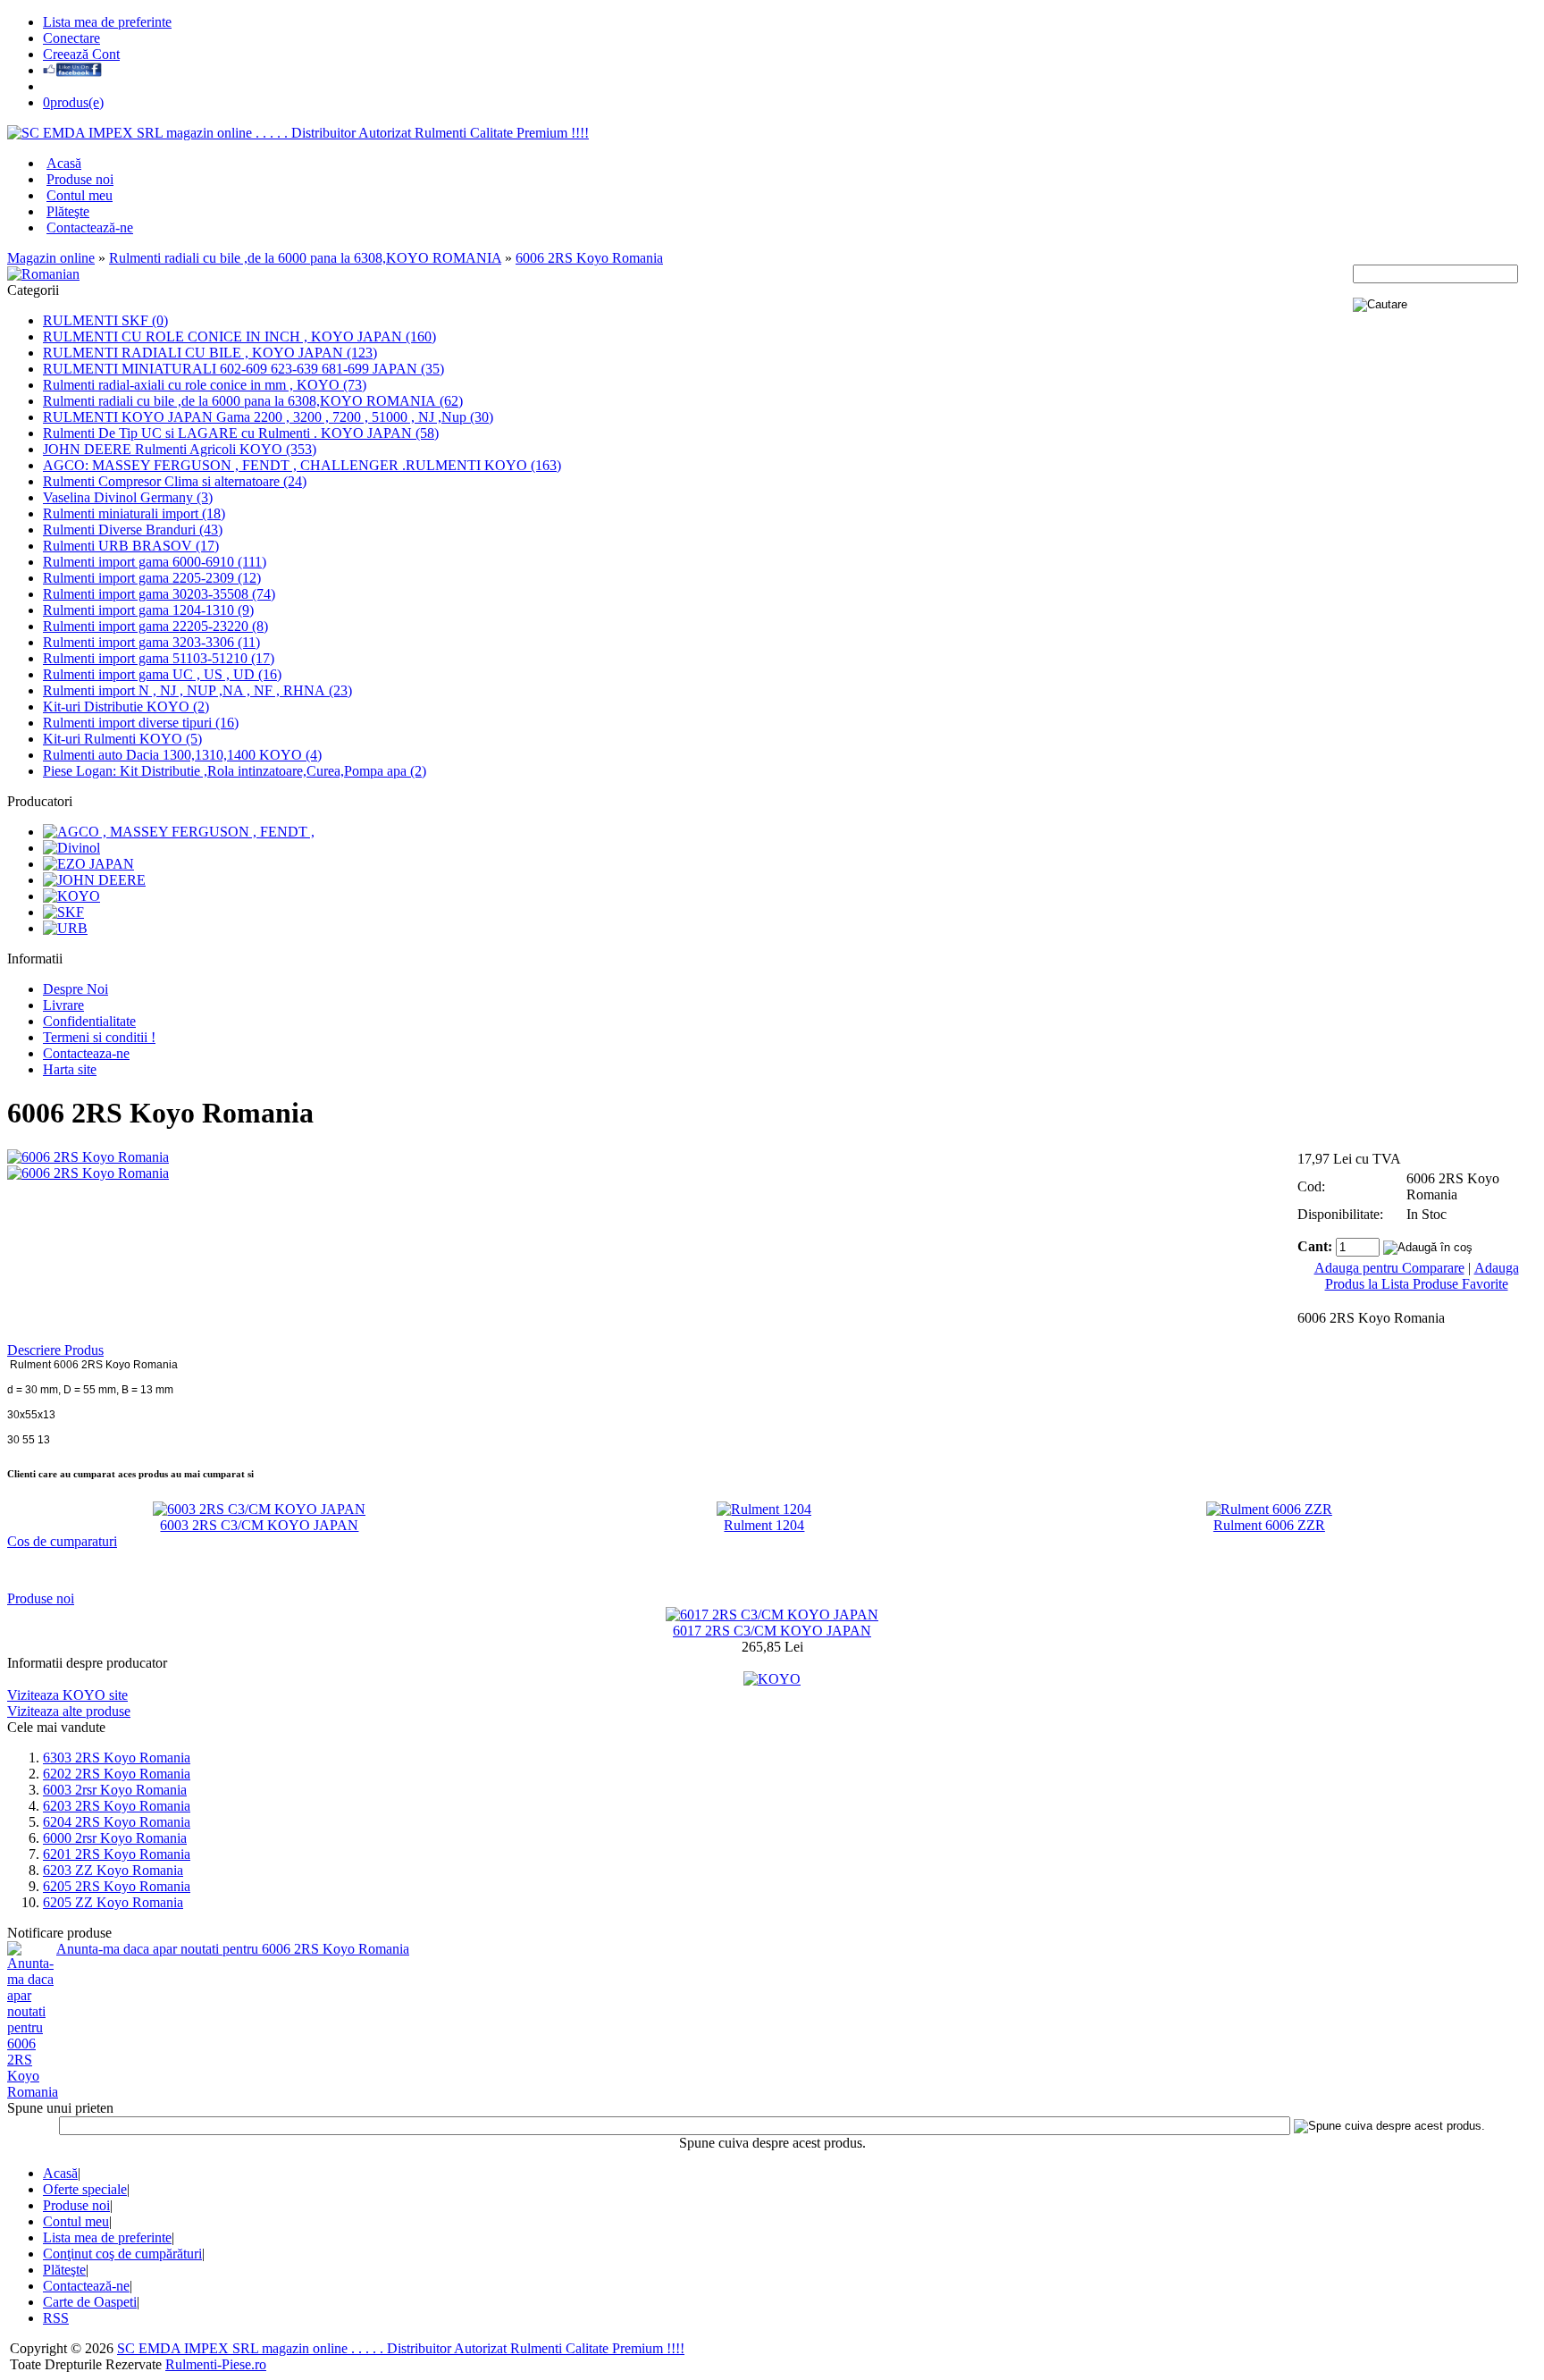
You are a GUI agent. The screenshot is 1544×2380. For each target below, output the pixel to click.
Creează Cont (81, 54)
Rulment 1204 (764, 1525)
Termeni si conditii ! (99, 1037)
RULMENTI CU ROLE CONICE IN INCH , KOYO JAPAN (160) (239, 336)
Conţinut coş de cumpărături (122, 2254)
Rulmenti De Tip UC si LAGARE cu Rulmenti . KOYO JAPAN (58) (241, 433)
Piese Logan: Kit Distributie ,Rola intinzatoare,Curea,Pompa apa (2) (235, 771)
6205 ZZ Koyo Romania (113, 1902)
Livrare (63, 1005)
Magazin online (51, 258)
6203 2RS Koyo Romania (117, 1806)
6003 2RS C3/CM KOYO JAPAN (259, 1525)
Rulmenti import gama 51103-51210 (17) (159, 658)
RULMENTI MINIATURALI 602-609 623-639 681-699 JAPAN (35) (243, 369)
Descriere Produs (55, 1350)
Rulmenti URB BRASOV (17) (131, 546)
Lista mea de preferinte (107, 22)
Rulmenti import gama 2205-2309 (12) (152, 578)
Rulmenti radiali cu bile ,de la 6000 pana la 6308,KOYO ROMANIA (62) (253, 401)
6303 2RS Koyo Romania (117, 1758)
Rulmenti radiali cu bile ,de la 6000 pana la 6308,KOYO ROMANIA (305, 258)
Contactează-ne (90, 227)
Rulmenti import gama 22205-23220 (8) (155, 626)
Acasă (64, 163)
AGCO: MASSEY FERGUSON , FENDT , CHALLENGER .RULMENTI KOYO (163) (302, 465)
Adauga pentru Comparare (1389, 1268)
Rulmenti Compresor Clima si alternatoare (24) (175, 481)
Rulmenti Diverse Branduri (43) (133, 530)
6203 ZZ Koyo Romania (113, 1870)
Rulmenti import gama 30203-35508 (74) (159, 594)
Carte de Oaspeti (90, 2302)
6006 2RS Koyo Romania (589, 258)
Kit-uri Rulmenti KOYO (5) (122, 739)
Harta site (70, 1069)
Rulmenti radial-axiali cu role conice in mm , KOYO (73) (205, 385)
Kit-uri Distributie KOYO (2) (126, 706)
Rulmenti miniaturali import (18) (134, 513)
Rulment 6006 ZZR (1269, 1525)
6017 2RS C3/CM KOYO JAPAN (772, 1631)
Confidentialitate (89, 1021)
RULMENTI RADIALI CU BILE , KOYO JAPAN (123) (210, 353)
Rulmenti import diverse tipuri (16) (141, 723)
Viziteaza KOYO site (67, 1695)
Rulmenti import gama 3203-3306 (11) (151, 642)
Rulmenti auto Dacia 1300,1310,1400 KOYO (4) (182, 755)
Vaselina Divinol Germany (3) (128, 497)
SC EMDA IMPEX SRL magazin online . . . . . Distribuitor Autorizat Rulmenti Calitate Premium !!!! (401, 2348)
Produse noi (80, 179)
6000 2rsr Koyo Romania (115, 1838)
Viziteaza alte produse (69, 1711)
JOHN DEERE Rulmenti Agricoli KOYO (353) (180, 449)
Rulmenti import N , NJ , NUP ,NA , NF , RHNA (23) (197, 690)
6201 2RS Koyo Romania (117, 1854)
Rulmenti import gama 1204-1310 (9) (148, 610)
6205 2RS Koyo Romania (117, 1886)
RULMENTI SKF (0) (105, 320)
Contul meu (80, 195)
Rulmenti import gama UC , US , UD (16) (162, 674)
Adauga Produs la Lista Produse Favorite (1422, 1276)
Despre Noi (76, 989)
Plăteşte (68, 211)
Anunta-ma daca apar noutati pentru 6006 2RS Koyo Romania (233, 1949)
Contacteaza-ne (86, 1053)
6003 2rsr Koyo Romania (115, 1790)
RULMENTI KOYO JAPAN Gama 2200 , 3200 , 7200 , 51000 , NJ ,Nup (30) (268, 417)
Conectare (71, 38)
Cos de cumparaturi (62, 1541)
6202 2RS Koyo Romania (117, 1774)
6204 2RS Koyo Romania (117, 1822)
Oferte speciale (85, 2189)
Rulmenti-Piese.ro (216, 2364)
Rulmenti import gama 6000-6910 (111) (155, 562)
